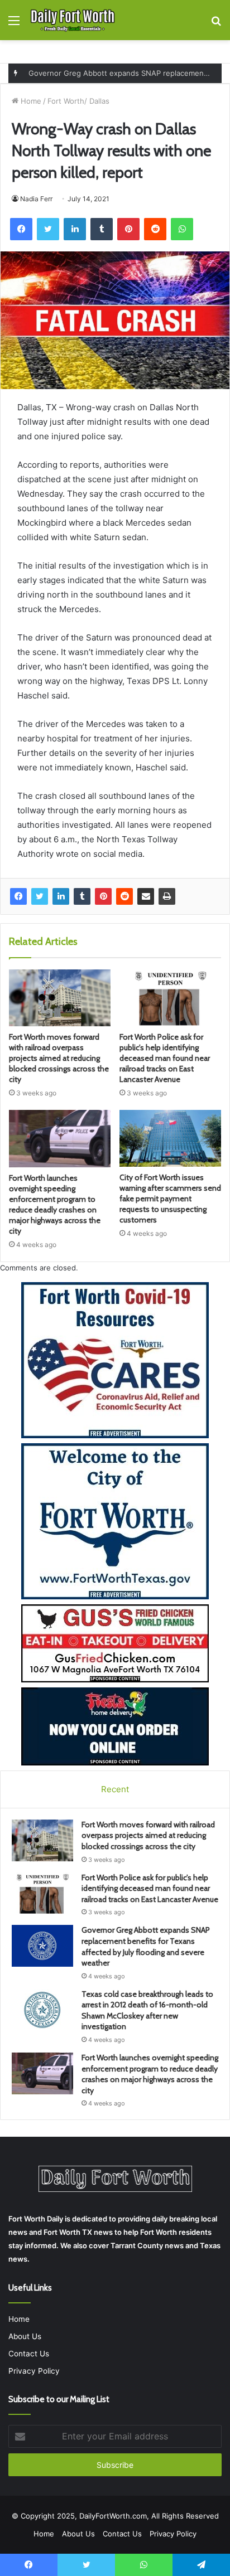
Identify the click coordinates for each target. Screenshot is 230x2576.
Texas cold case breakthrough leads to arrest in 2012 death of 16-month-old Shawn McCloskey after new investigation (147, 2010)
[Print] (167, 896)
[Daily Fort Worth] (73, 20)
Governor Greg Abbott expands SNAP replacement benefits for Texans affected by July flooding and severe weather (146, 1946)
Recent (115, 1789)
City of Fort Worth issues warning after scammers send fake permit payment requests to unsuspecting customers (170, 1199)
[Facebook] (18, 896)
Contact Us (29, 2354)
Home (30, 101)
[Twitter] (40, 896)
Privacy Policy (34, 2371)
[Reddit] (124, 896)
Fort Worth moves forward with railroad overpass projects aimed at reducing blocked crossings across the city (59, 1058)
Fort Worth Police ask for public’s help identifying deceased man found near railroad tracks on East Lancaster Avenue (165, 1058)
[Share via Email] (146, 896)
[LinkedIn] (61, 896)
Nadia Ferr (36, 199)
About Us (25, 2336)
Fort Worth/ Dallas (78, 101)
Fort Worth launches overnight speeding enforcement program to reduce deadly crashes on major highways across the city (55, 1204)
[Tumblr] (82, 896)
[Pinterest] (103, 896)
